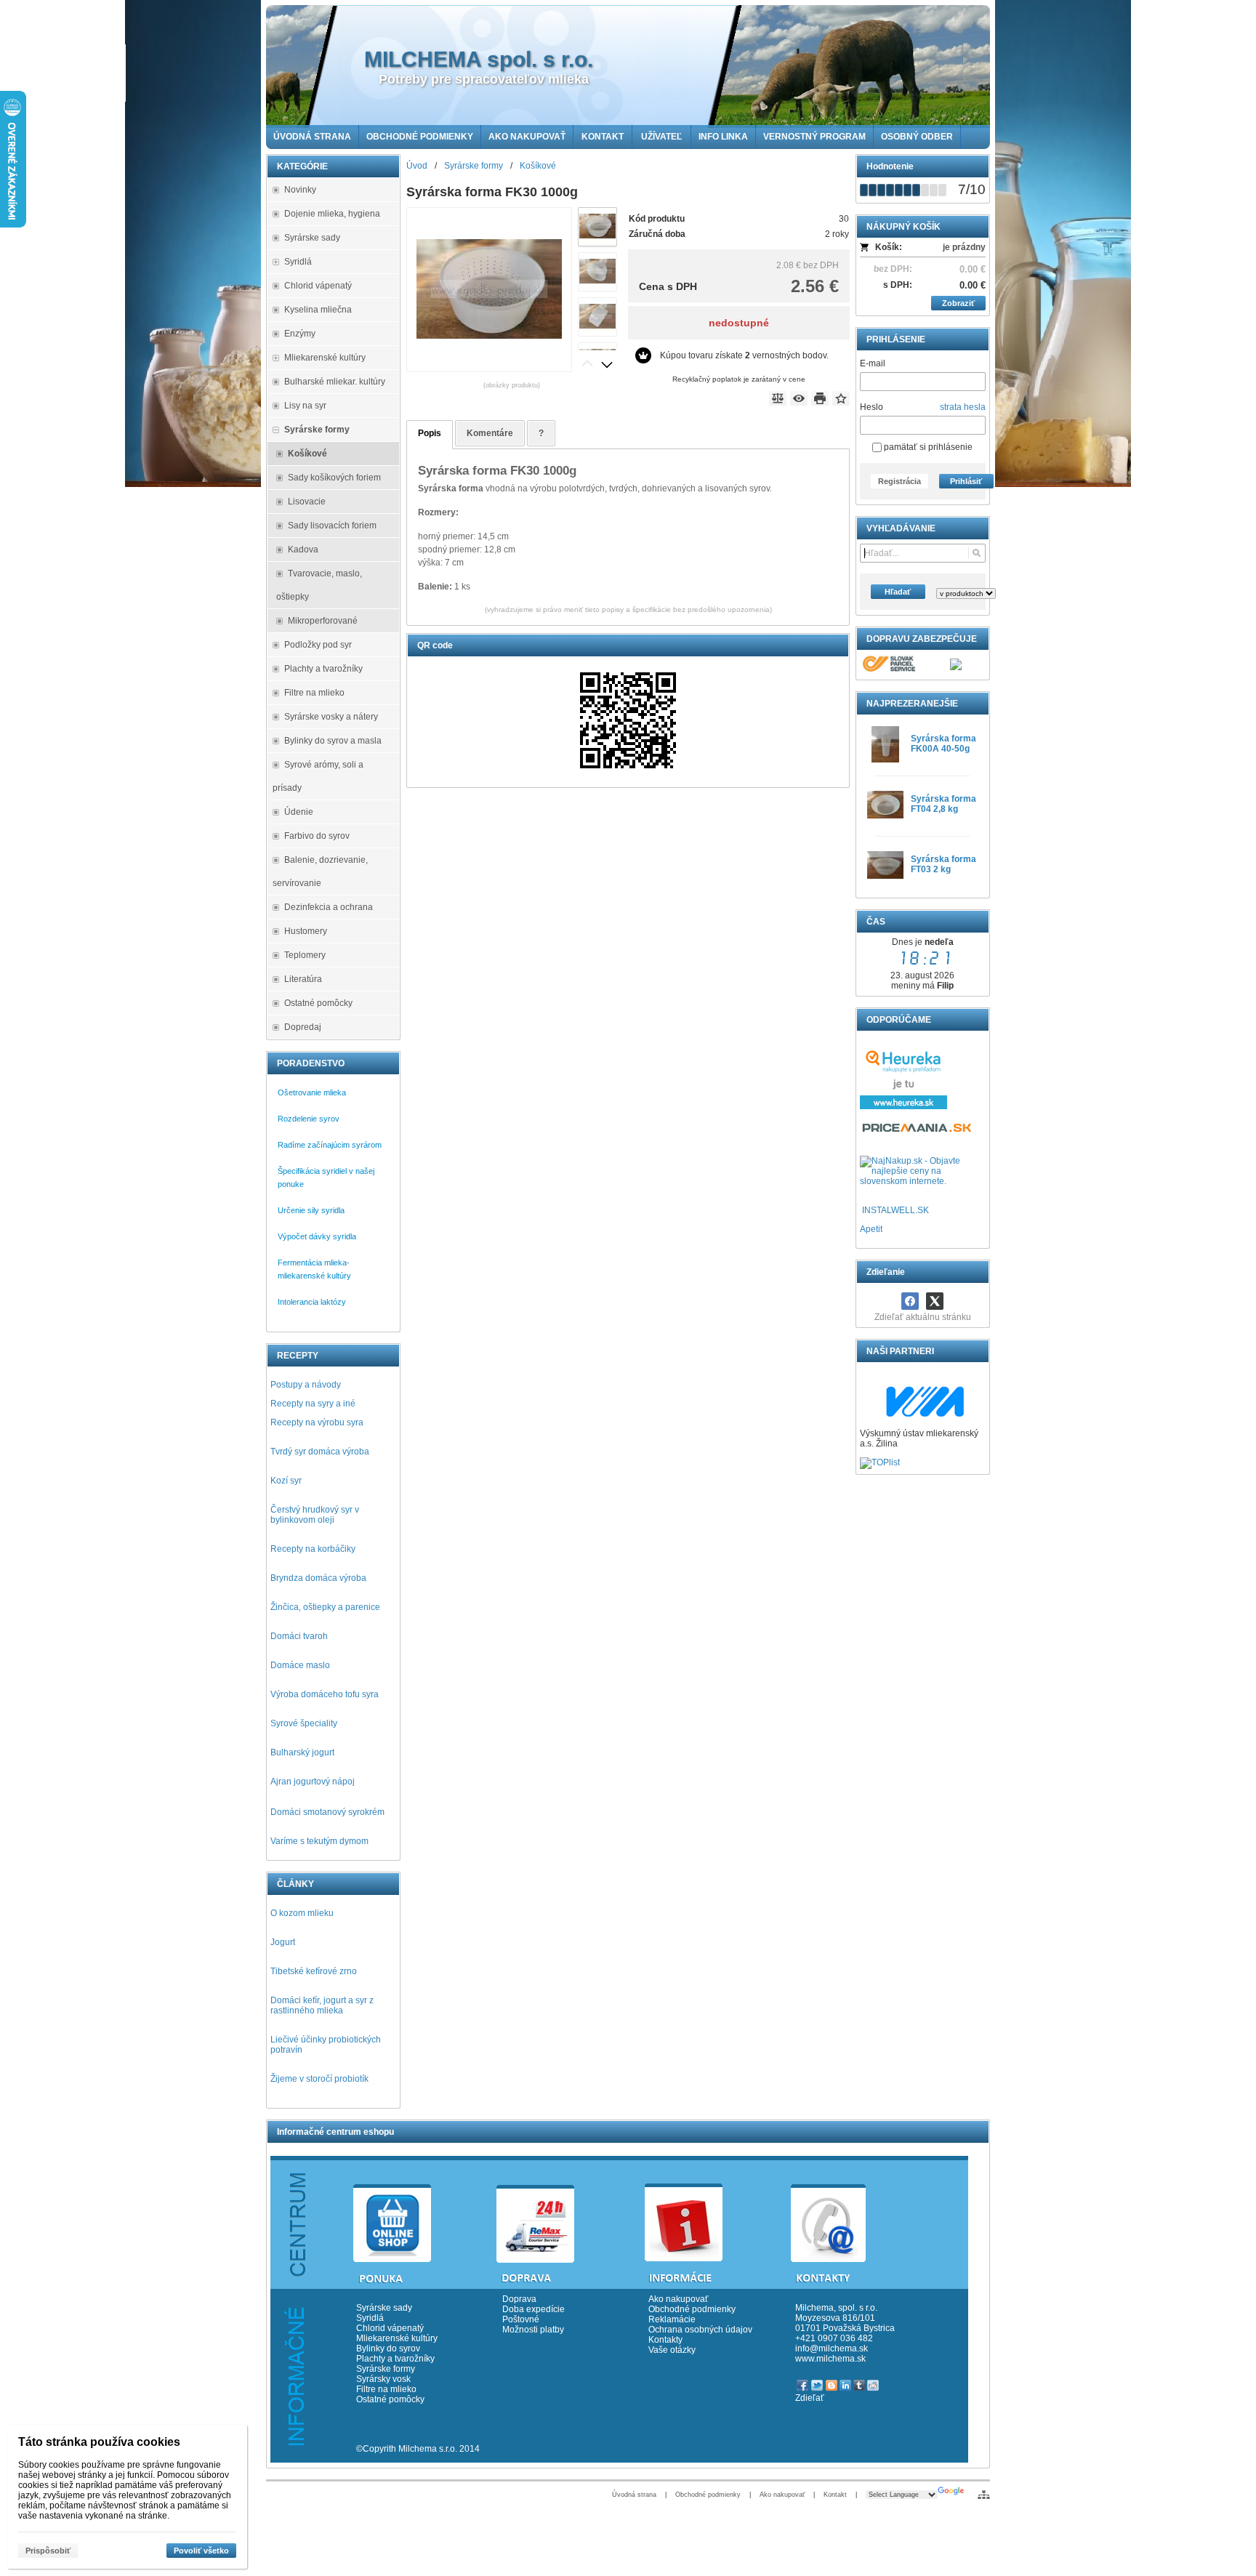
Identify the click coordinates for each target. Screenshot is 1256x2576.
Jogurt (283, 1942)
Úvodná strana (634, 2495)
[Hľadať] (977, 553)
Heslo (871, 407)
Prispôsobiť (48, 2551)
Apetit (871, 1229)
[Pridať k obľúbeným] (841, 398)
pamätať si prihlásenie (927, 447)
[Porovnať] (778, 398)
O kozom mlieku (302, 1913)
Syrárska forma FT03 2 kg (943, 864)
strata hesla (963, 407)
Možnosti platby (533, 2330)
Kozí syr (286, 1481)
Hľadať (898, 592)
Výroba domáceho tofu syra (325, 1694)
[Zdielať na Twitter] (935, 1301)
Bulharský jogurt (302, 1752)
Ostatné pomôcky (390, 2399)
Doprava (519, 2299)
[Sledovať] (799, 398)
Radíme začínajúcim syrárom (330, 1145)
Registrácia (899, 481)
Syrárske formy (387, 2369)
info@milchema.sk (832, 2348)
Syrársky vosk (383, 2379)
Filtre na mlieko (386, 2389)
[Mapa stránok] (984, 2495)
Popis (430, 433)
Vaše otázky (672, 2350)
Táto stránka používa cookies (99, 2442)
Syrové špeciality (304, 1723)
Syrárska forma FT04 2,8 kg (943, 804)
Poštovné (521, 2319)
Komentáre (490, 433)
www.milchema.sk (830, 2359)
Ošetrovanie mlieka (312, 1092)
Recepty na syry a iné (313, 1404)
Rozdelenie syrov (309, 1119)
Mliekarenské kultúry (397, 2338)
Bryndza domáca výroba (318, 1578)
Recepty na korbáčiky (313, 1549)
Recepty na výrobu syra (317, 1422)
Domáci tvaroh (299, 1636)
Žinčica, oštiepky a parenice (325, 1607)
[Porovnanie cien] (918, 1132)
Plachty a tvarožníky (395, 2359)
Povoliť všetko (201, 2551)
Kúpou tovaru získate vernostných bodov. (744, 355)
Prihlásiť (966, 481)
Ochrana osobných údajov (700, 2330)
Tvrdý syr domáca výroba (320, 1452)
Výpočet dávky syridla (317, 1236)
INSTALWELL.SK (895, 1210)
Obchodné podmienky (692, 2309)
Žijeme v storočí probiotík (319, 2079)
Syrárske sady (384, 2308)
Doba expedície (534, 2309)
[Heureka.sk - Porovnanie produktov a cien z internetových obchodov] (903, 1106)
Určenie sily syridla (311, 1210)
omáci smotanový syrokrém (331, 1812)
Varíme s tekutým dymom (319, 1841)
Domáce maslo (300, 1665)
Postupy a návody (306, 1385)
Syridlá (370, 2318)
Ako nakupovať (679, 2299)
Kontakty (665, 2340)
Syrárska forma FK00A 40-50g (943, 744)
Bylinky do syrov (388, 2348)
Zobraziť (958, 303)
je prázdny (964, 247)
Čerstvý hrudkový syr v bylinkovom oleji (315, 1515)
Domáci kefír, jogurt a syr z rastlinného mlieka (322, 2005)
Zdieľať (810, 2398)
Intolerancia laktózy (312, 1302)
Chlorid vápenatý (390, 2328)
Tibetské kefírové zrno (314, 1971)
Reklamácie (672, 2319)
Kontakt (835, 2495)
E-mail (873, 363)
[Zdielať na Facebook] (910, 1301)
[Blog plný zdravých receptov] (861, 1210)
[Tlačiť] (820, 398)
